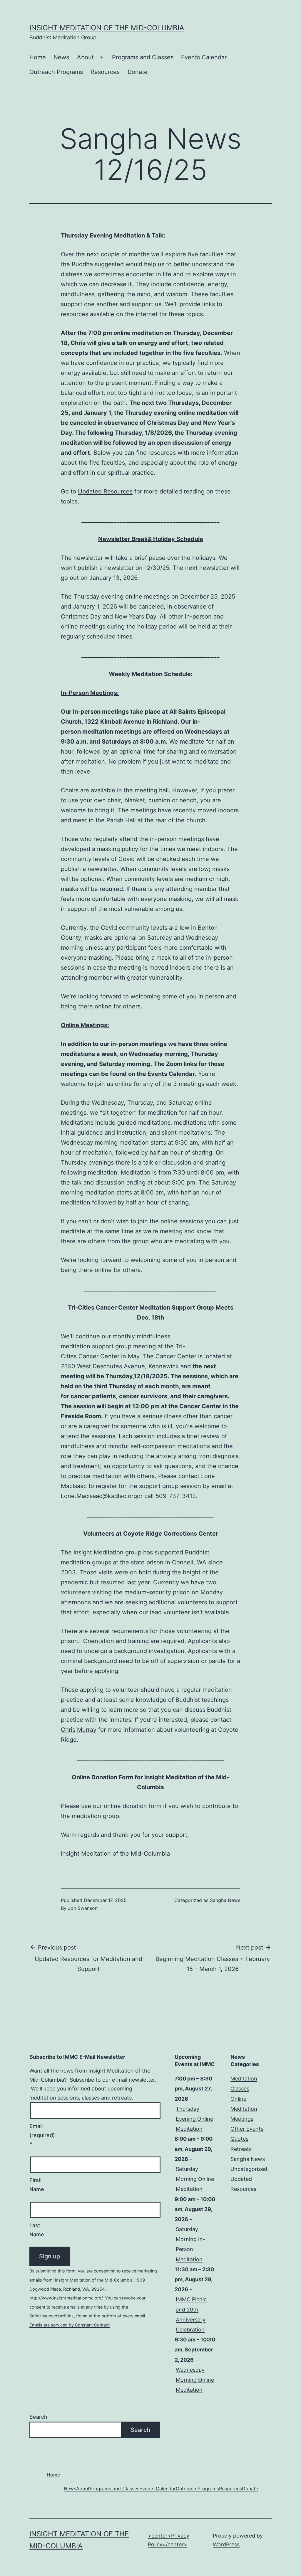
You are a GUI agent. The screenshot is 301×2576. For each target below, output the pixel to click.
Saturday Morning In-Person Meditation (190, 2244)
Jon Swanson (83, 1908)
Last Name (37, 2230)
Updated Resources (105, 491)
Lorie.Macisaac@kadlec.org (99, 1496)
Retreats (241, 2149)
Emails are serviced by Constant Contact (70, 2325)
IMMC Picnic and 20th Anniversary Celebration (191, 2314)
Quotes (239, 2139)
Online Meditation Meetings (244, 2109)
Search (38, 2417)
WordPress (226, 2544)
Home (38, 57)
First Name (37, 2185)
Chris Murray (79, 1730)
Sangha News (225, 1900)
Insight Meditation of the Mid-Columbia (107, 28)
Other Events (247, 2129)
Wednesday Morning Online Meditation (195, 2380)
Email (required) (42, 2135)
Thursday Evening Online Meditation (194, 2119)
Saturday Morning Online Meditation (195, 2179)
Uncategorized (249, 2169)
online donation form (133, 1806)
